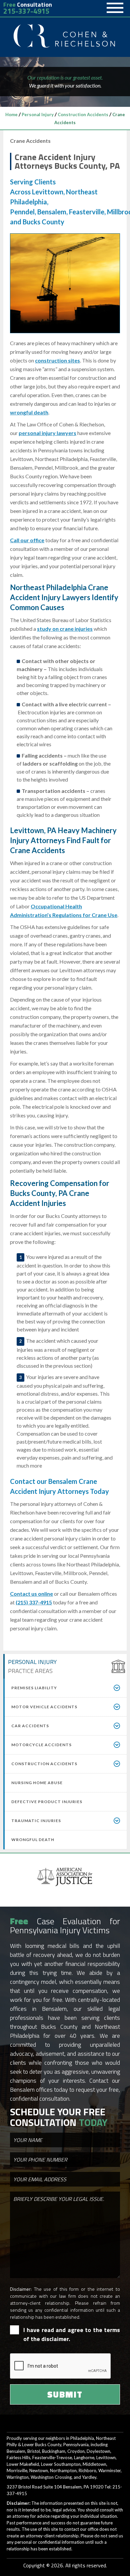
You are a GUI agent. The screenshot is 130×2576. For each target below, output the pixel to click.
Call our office (27, 540)
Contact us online (31, 1594)
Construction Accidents (83, 115)
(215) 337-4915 (34, 1602)
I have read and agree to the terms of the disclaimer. (72, 2334)
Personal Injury (38, 115)
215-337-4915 (26, 11)
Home (11, 115)
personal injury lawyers (47, 433)
